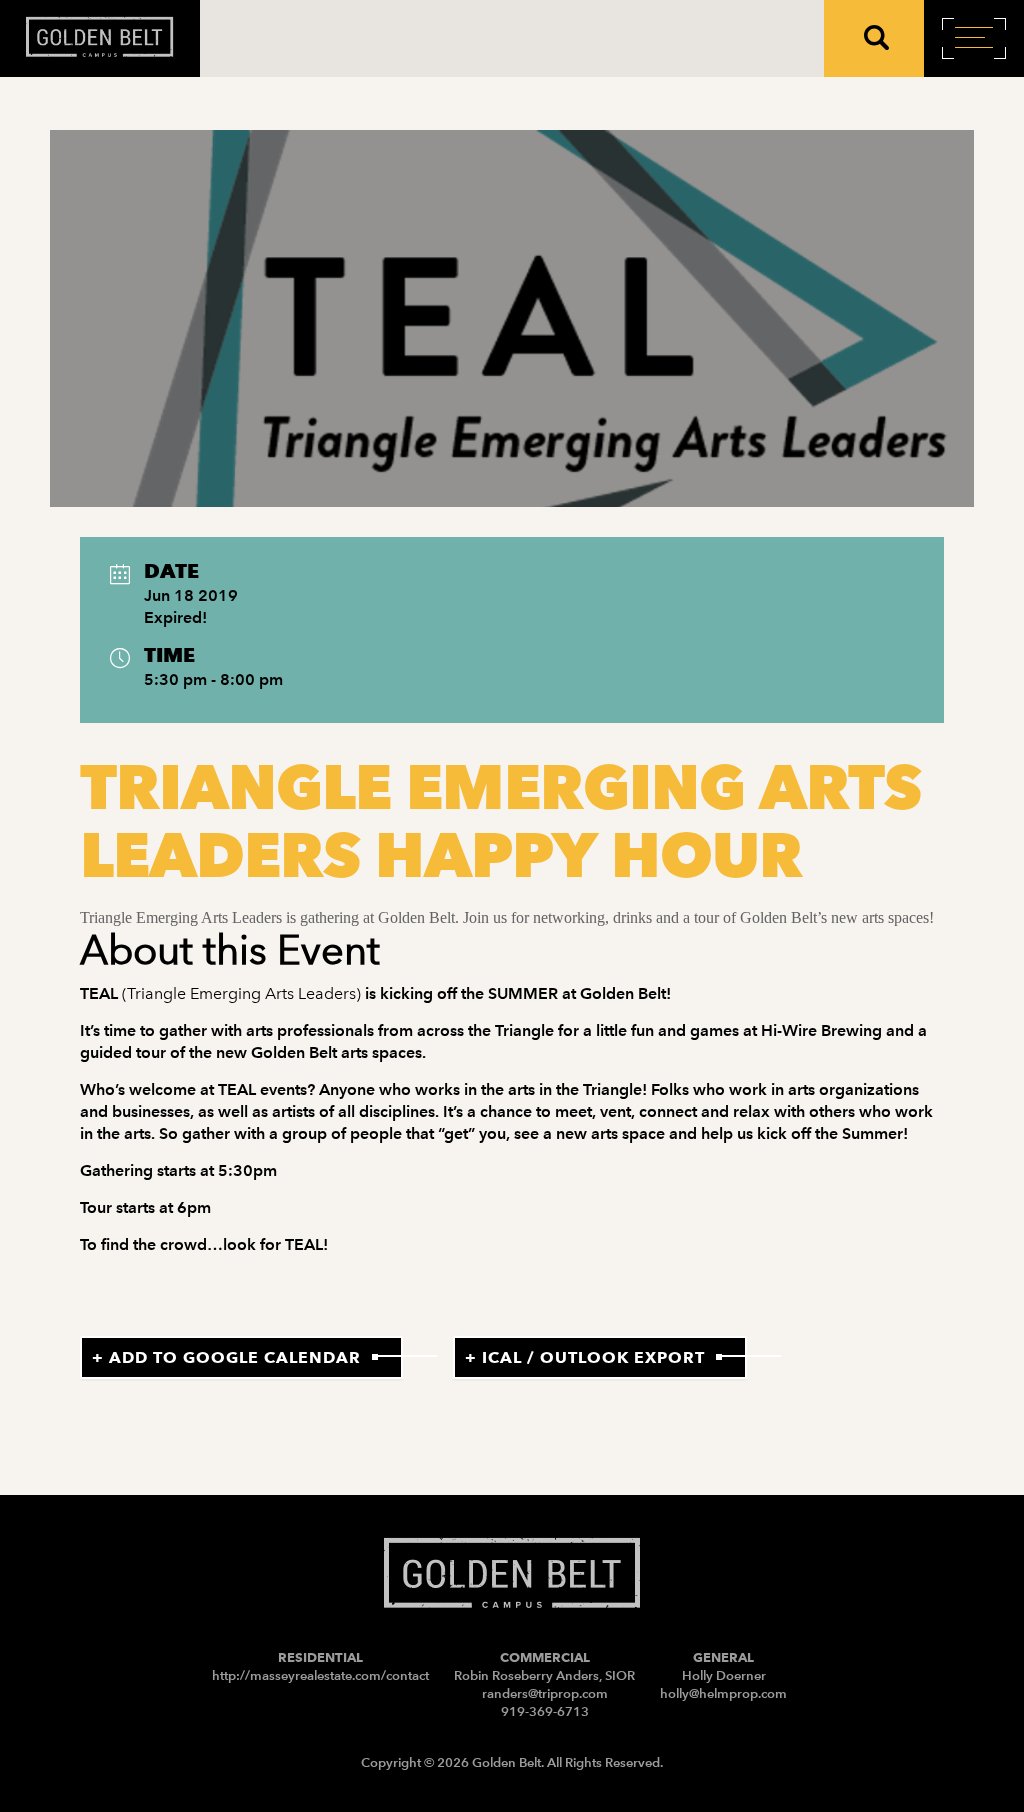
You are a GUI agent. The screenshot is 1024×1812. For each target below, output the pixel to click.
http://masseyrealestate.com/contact (320, 1675)
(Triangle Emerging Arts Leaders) (241, 993)
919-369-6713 (545, 1711)
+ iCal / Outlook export (585, 1357)
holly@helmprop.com (723, 1693)
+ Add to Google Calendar (226, 1357)
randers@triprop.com (545, 1693)
